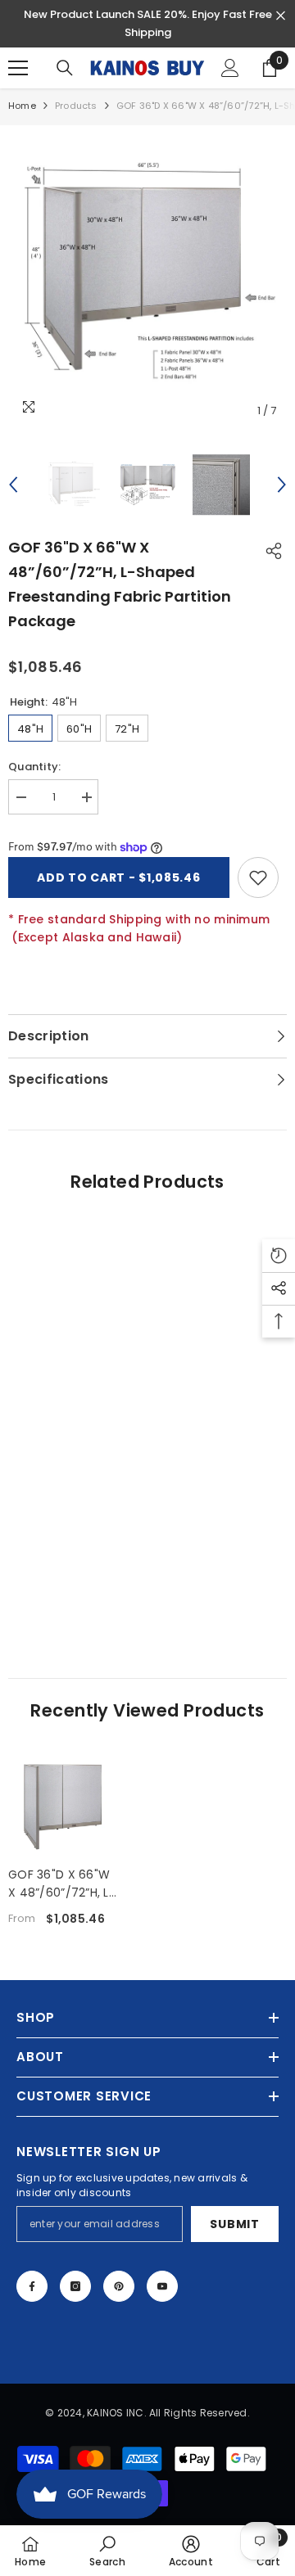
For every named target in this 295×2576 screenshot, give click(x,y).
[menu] (18, 68)
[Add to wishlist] (258, 877)
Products (76, 106)
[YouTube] (162, 2286)
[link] (147, 1607)
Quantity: (34, 767)
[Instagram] (75, 2286)
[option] (147, 276)
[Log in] (230, 68)
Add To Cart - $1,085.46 (118, 877)
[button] (13, 485)
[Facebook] (32, 2286)
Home (22, 106)
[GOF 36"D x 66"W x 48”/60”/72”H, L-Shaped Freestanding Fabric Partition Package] (63, 1805)
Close (281, 16)
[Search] (65, 68)
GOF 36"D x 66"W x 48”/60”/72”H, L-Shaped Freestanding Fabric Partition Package (62, 1884)
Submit (234, 2224)
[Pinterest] (119, 2286)
